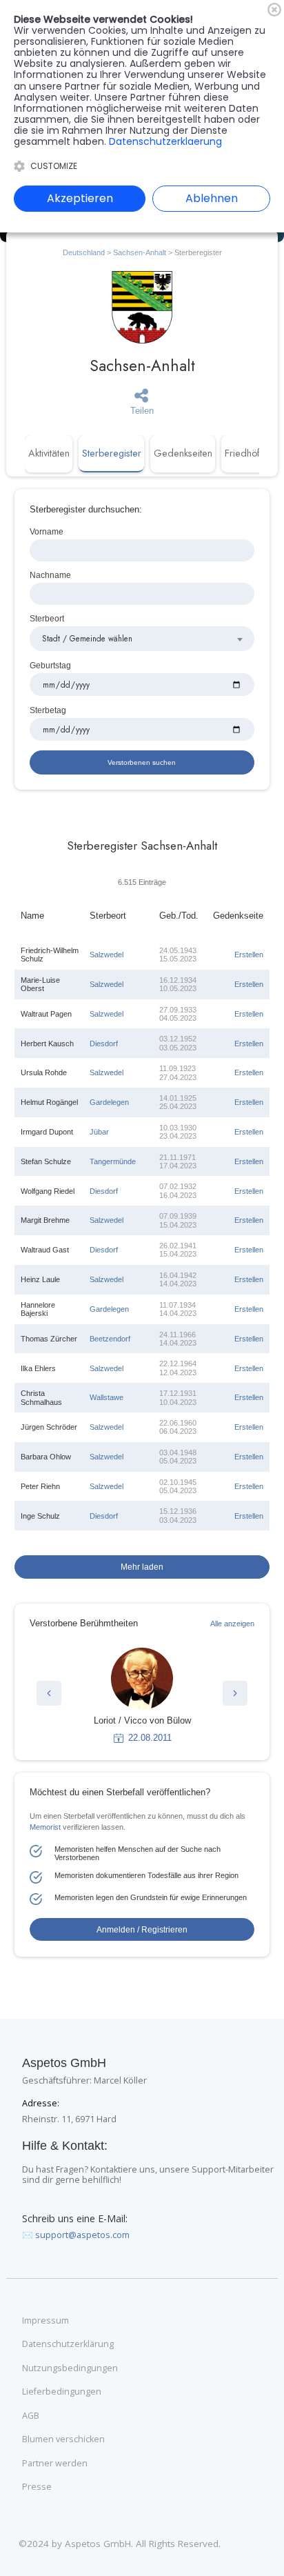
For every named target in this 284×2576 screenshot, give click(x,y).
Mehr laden (142, 1567)
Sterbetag (48, 710)
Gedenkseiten (183, 453)
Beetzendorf (110, 1339)
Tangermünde (113, 1161)
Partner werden (55, 2464)
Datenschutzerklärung (68, 2344)
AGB (31, 2416)
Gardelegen (109, 1102)
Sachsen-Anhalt (140, 252)
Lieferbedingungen (62, 2392)
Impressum (45, 2321)
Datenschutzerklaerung (165, 141)
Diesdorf (104, 1044)
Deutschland (84, 252)
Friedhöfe (245, 453)
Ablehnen (212, 198)
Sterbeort (47, 618)
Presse (37, 2487)
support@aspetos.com (82, 2235)
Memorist (45, 1827)
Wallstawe (106, 1397)
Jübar (99, 1132)
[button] (49, 1693)
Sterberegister (112, 453)
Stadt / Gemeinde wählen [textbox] (87, 638)
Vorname (47, 531)
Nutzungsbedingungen (70, 2368)
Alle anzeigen (232, 1624)
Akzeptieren (80, 198)
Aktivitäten (49, 453)
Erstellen (249, 955)
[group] (142, 1696)
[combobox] (142, 639)
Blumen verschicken (63, 2439)
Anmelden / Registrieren (142, 1929)
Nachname (50, 575)
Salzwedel (106, 955)
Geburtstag (50, 665)
